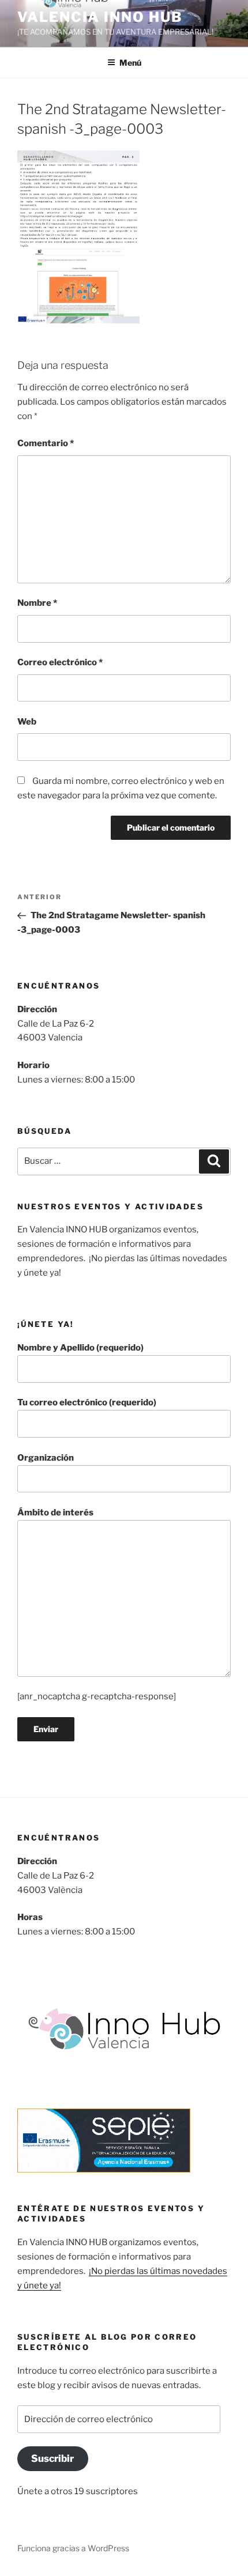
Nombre (37, 603)
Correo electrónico (60, 662)
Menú (130, 63)
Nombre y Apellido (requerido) (80, 1348)
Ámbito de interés (55, 1513)
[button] (78, 237)
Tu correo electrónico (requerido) (87, 1402)
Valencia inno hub (100, 17)
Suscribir (52, 2458)
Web (27, 722)
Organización (46, 1458)
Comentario (46, 443)
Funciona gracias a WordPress (73, 2548)
